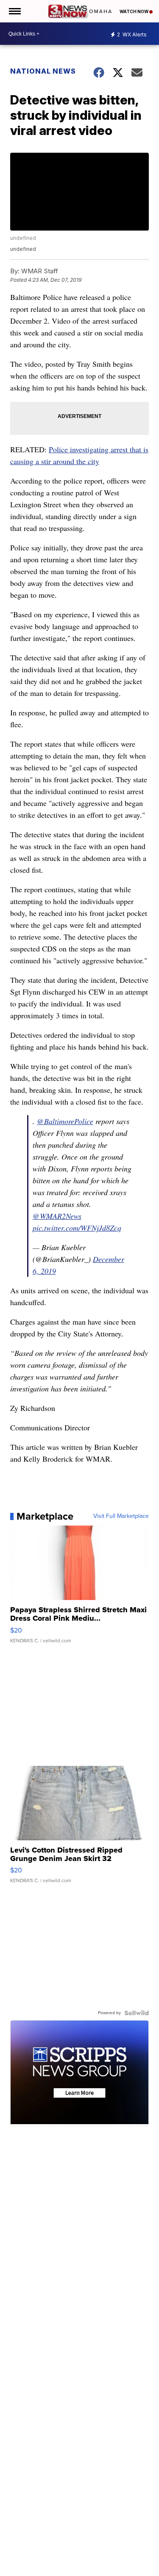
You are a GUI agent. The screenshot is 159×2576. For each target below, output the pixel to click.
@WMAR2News (57, 1216)
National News (43, 71)
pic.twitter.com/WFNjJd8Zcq (77, 1228)
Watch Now (134, 11)
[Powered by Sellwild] (137, 2013)
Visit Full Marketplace (121, 1516)
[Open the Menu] (14, 11)
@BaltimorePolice (65, 1121)
